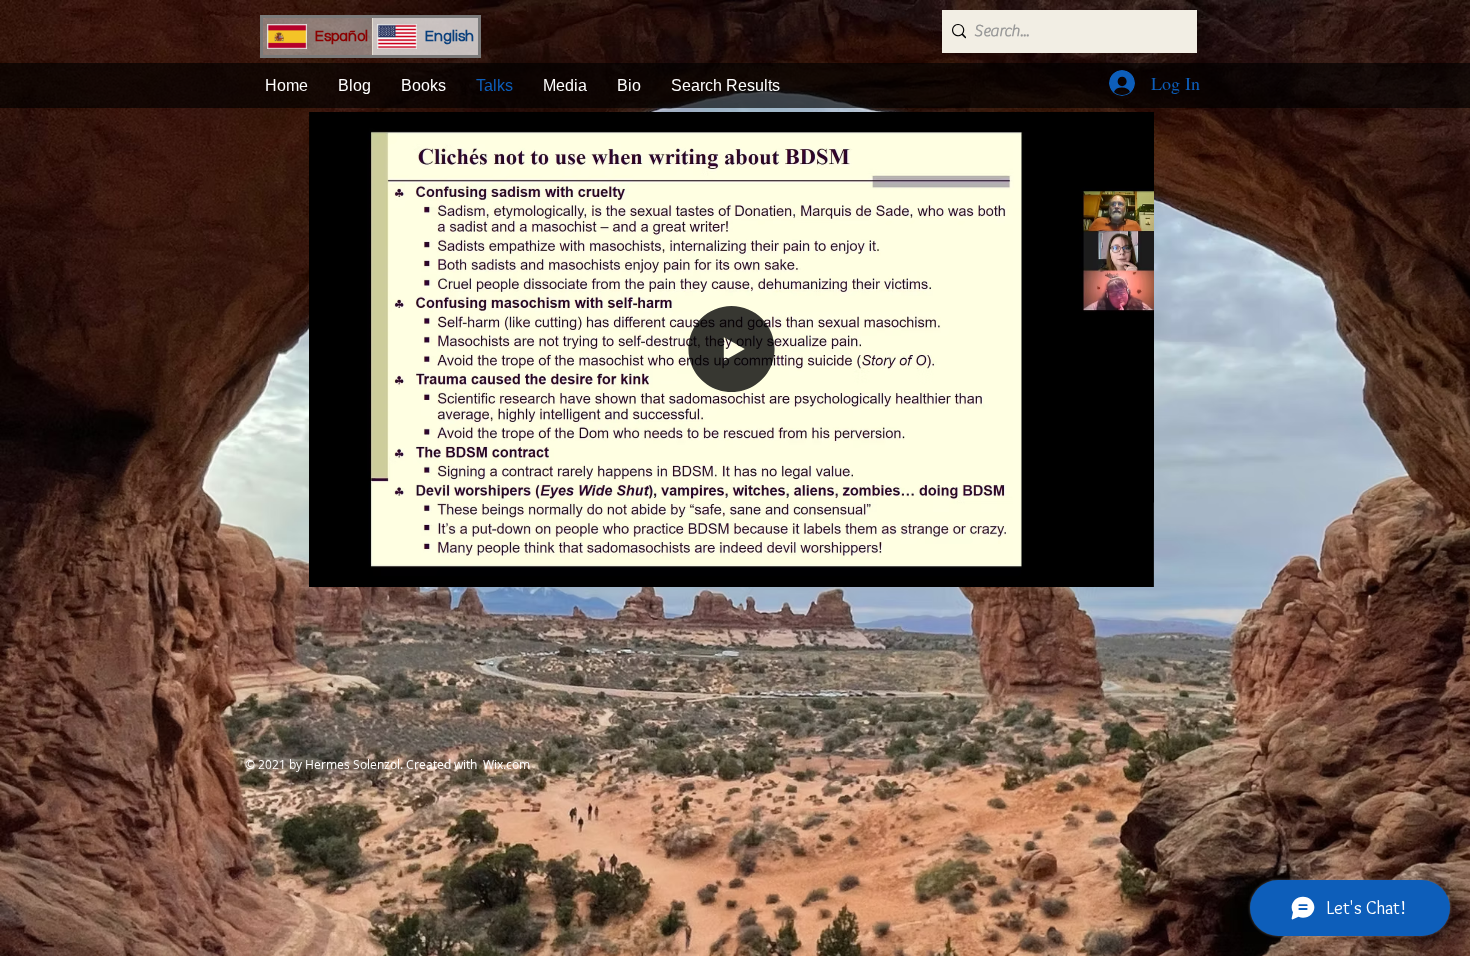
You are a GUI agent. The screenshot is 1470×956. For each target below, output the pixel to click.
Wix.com (506, 764)
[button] (1128, 565)
